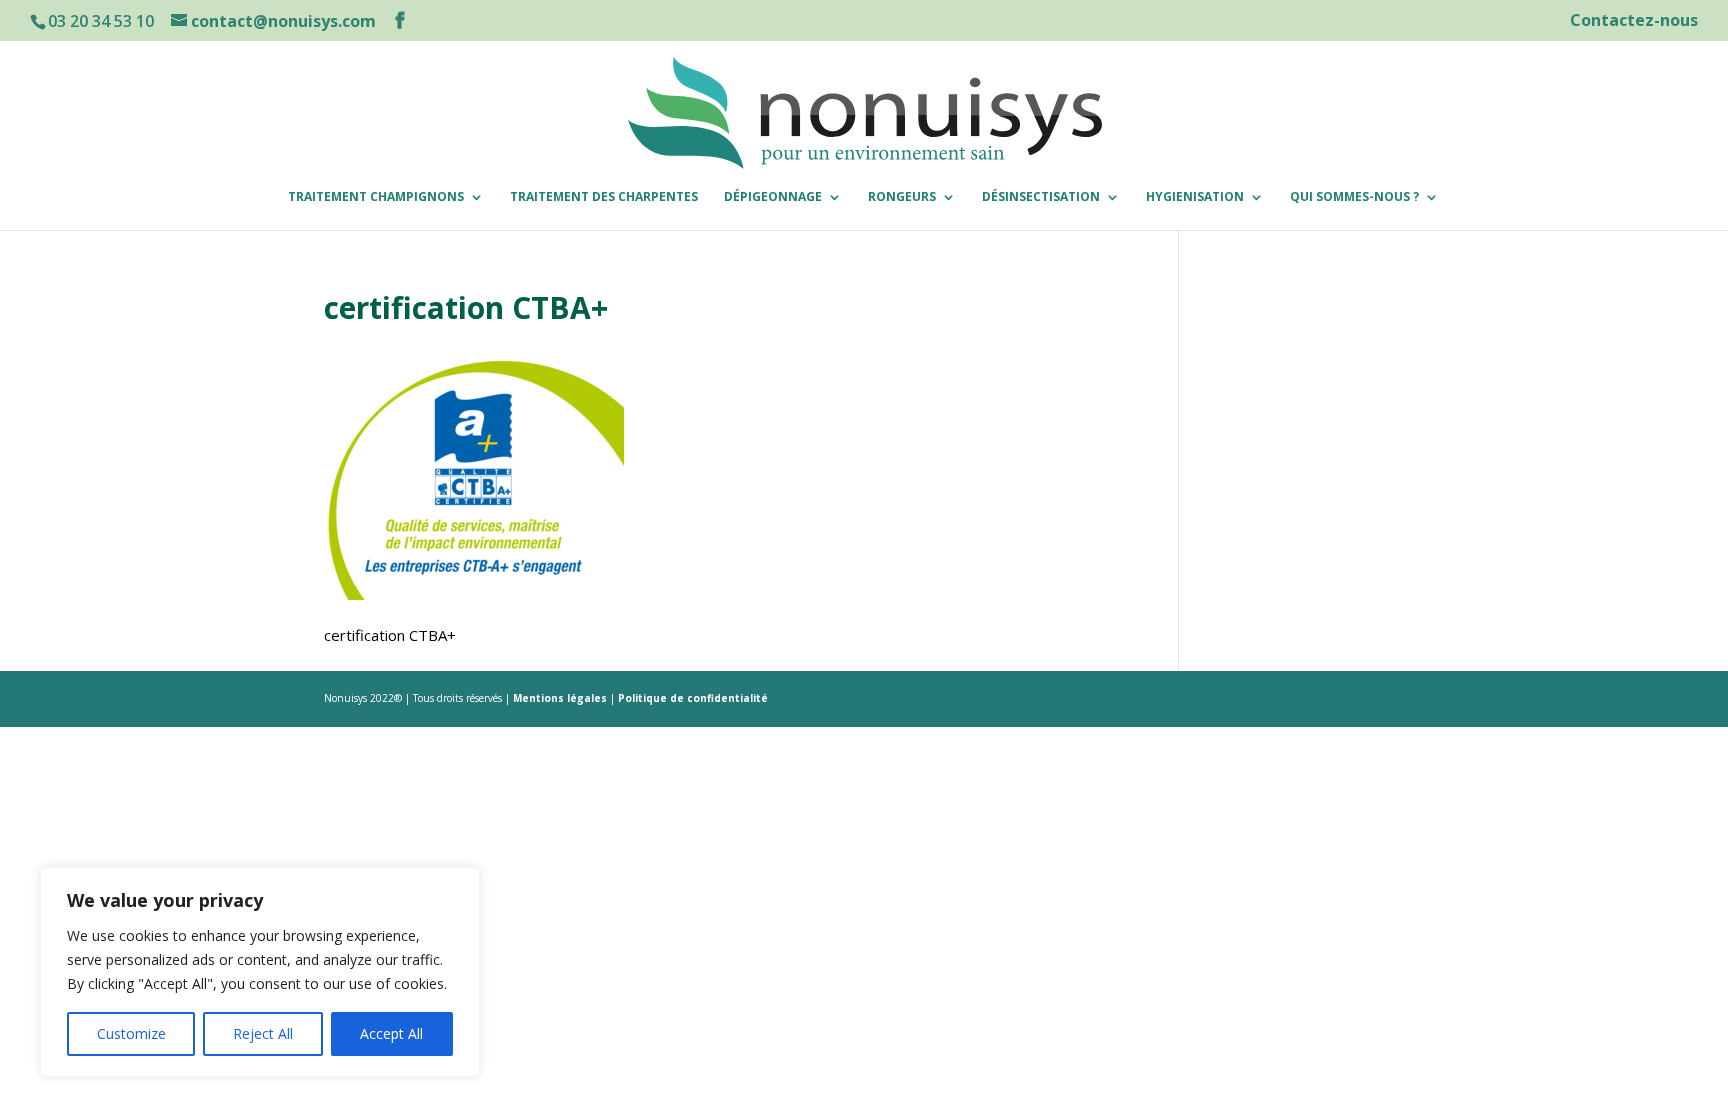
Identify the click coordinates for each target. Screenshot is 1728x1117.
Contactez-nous (1634, 21)
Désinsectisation (1041, 197)
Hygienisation (1195, 197)
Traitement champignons (376, 197)
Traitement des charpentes (604, 197)
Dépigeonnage (773, 197)
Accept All (391, 1033)
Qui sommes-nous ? (1354, 197)
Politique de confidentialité (693, 698)
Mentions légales (561, 698)
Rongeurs (902, 197)
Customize (131, 1033)
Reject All (263, 1033)
